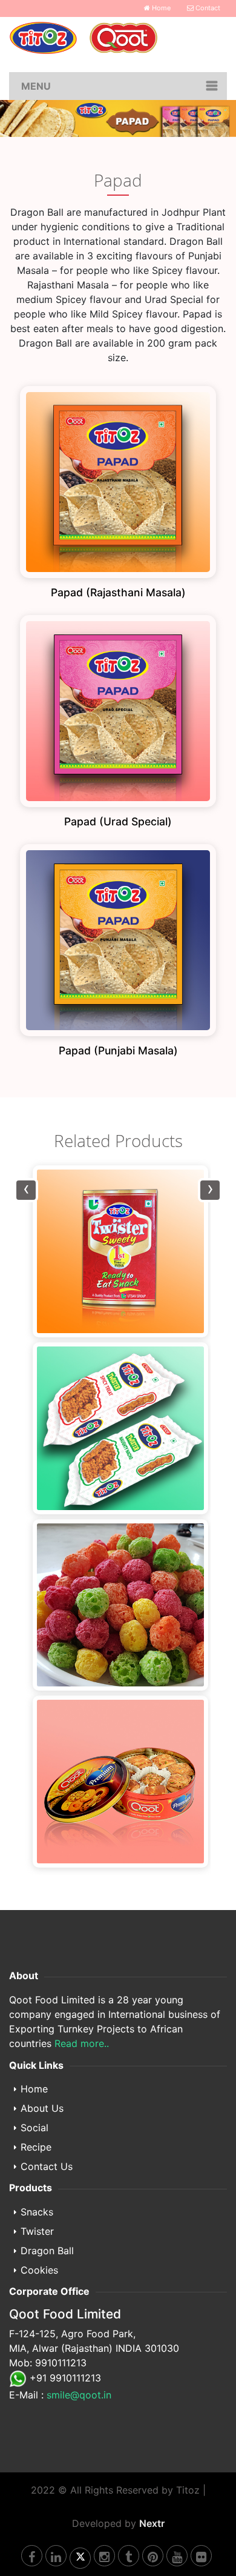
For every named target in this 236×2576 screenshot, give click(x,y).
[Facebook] (32, 2556)
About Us (42, 2108)
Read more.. (82, 2043)
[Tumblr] (129, 2556)
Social (34, 2128)
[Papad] (118, 1605)
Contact (207, 8)
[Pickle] (118, 1782)
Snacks (37, 2212)
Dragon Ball (47, 2251)
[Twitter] (80, 2558)
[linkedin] (56, 2556)
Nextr (152, 2523)
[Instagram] (104, 2556)
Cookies (39, 2270)
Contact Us (47, 2166)
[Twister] (118, 1251)
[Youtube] (177, 2556)
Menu (36, 86)
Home (160, 8)
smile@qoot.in (79, 2395)
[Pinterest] (153, 2556)
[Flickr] (201, 2556)
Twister (37, 2231)
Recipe (36, 2147)
